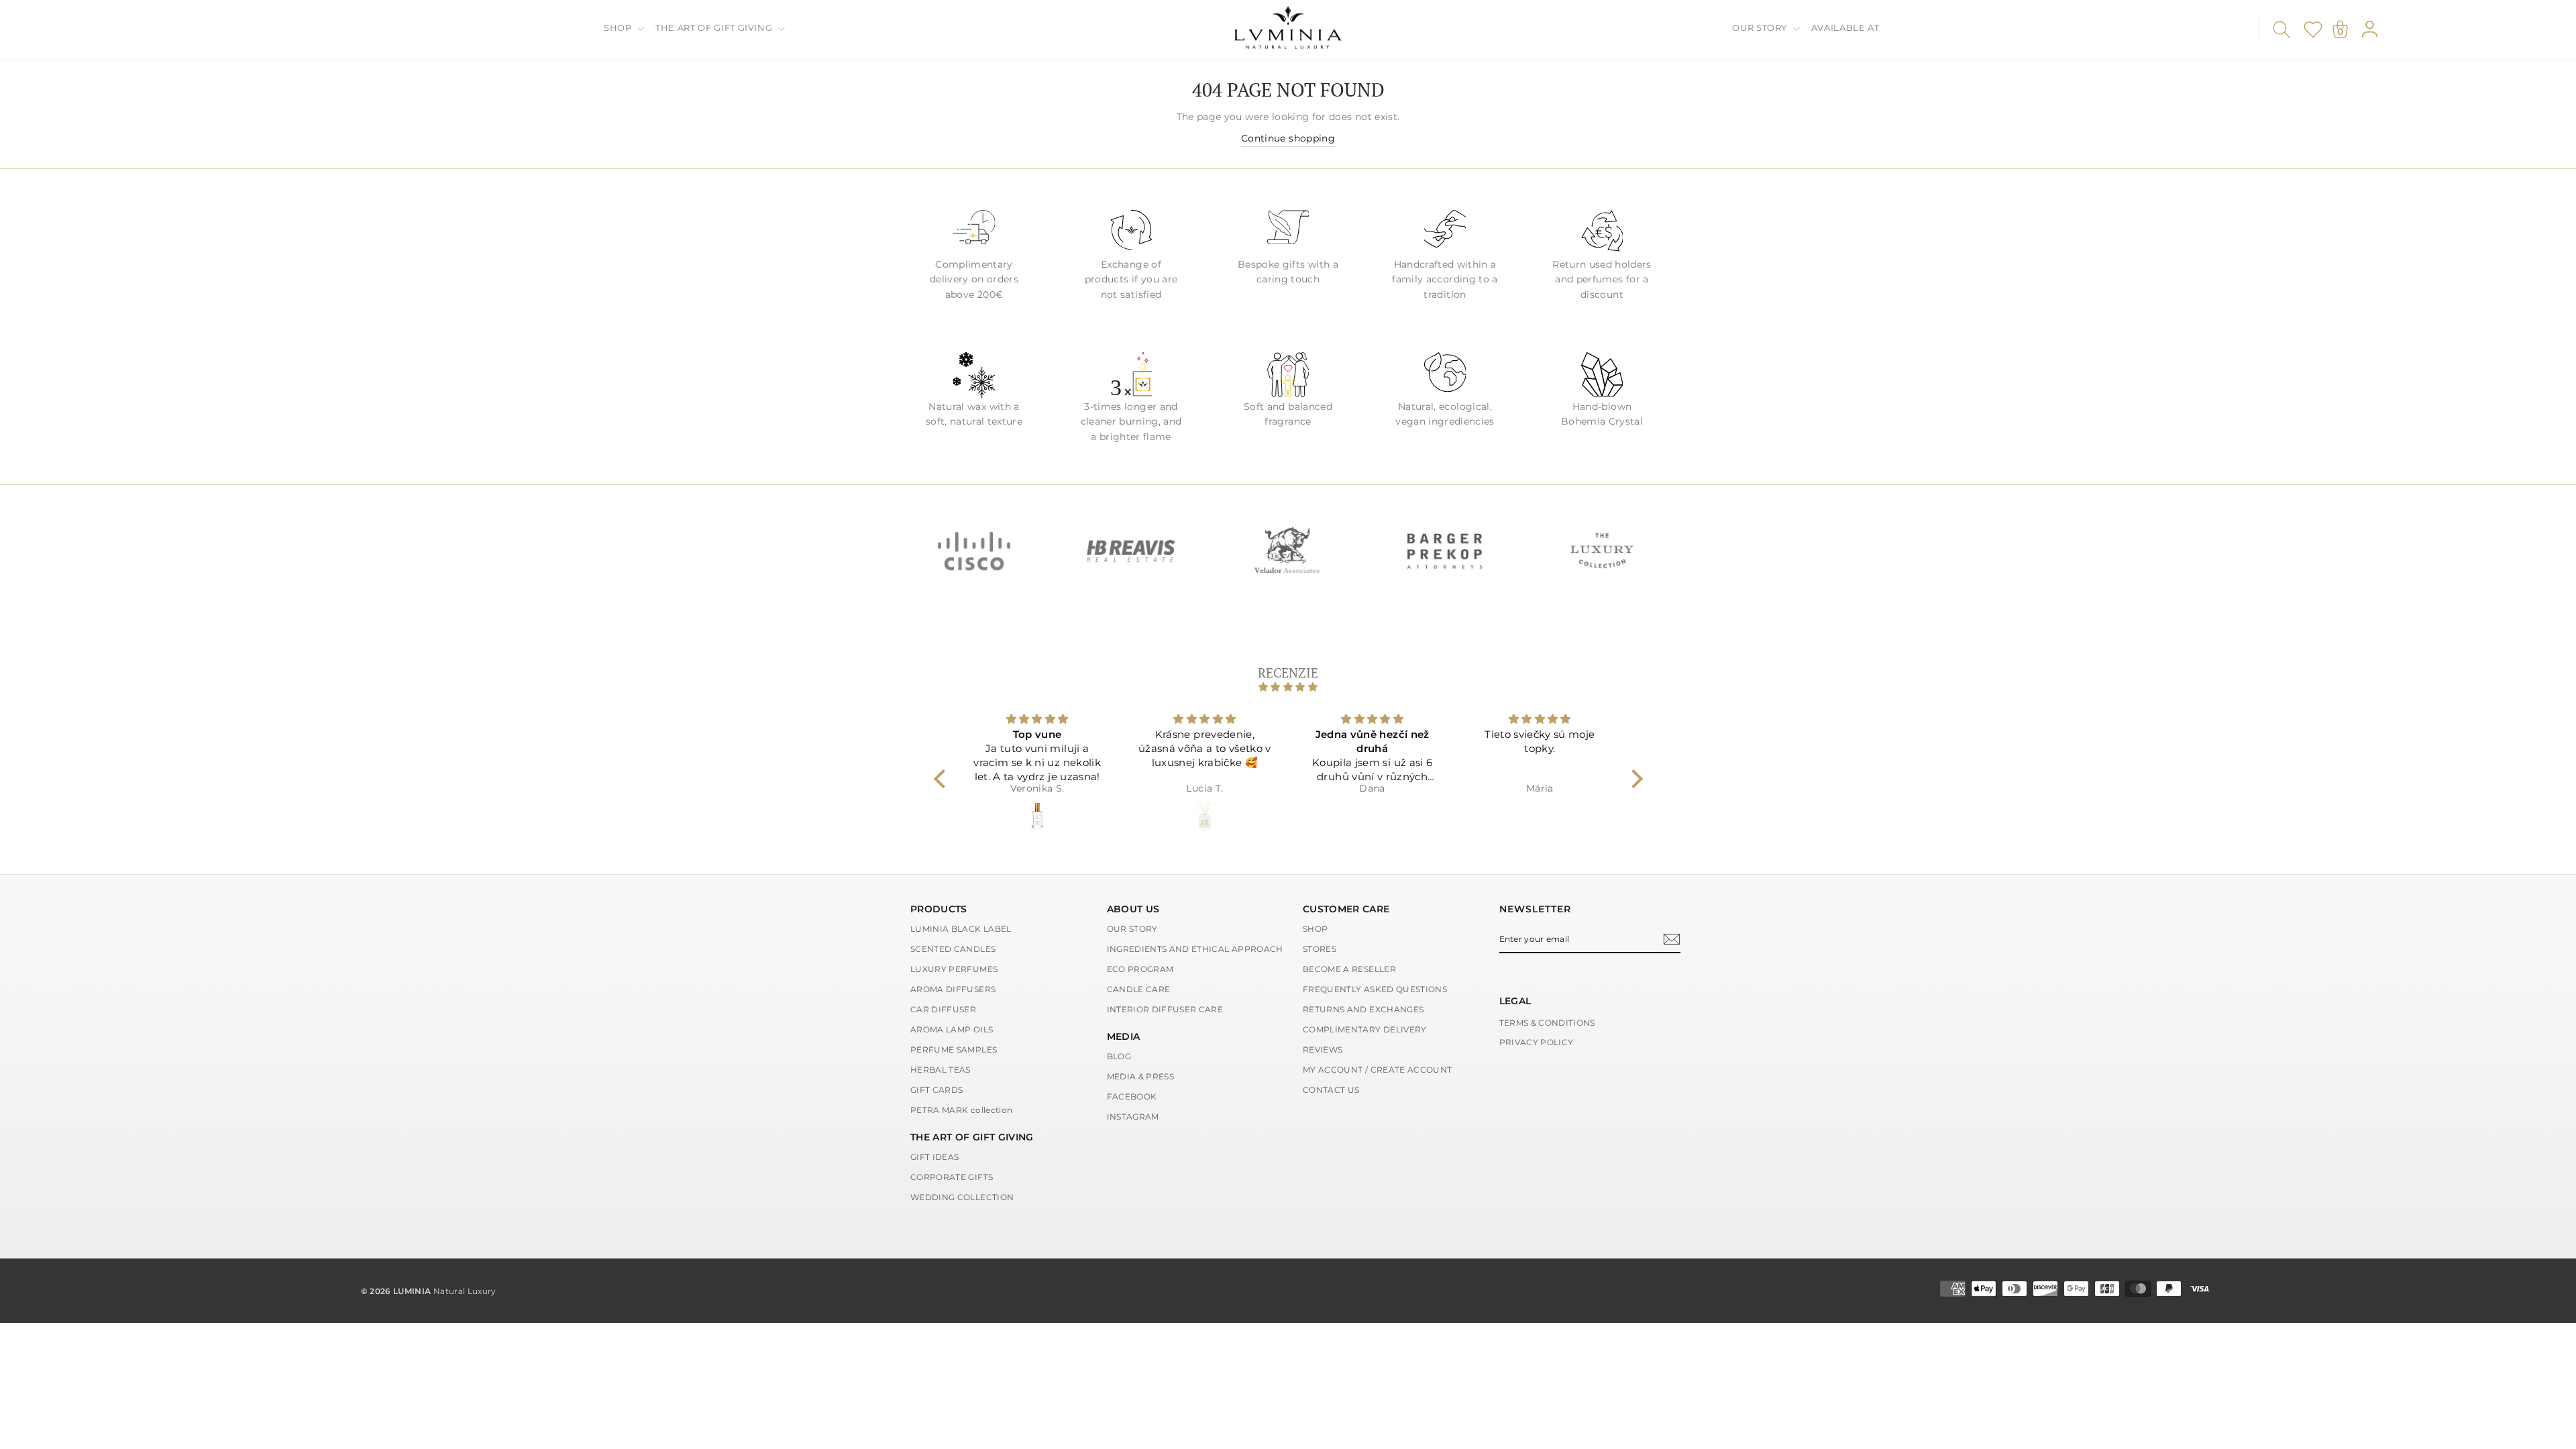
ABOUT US (1133, 909)
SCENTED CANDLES (953, 949)
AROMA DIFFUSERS (953, 989)
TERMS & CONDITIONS (1547, 1023)
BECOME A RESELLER (1349, 969)
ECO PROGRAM (1140, 969)
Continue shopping (1288, 138)
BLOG (1119, 1056)
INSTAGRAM (1133, 1117)
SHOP (619, 28)
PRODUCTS (939, 909)
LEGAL (1515, 1001)
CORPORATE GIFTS (952, 1177)
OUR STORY (1761, 28)
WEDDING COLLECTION (962, 1197)
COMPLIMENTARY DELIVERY (1365, 1029)
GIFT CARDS (937, 1090)
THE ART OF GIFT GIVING (715, 28)
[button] (943, 779)
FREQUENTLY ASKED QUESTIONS (1375, 989)
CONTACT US (1331, 1090)
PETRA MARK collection (961, 1110)
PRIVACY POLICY (1537, 1042)
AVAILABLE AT (1845, 28)
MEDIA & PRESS (1141, 1076)
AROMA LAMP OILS (952, 1029)
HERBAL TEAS (941, 1070)
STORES (1320, 949)
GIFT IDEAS (935, 1157)
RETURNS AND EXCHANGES (1363, 1009)
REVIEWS (1323, 1050)
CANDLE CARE (1139, 989)
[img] (1288, 687)
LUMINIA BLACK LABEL (961, 929)
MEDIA (1124, 1036)
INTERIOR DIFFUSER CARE (1165, 1009)
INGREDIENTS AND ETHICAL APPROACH (1195, 949)
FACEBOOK (1132, 1096)
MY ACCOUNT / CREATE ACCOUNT (1377, 1070)
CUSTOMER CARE (1346, 909)
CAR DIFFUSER (943, 1009)
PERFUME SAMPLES (954, 1050)
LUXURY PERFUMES (954, 969)
